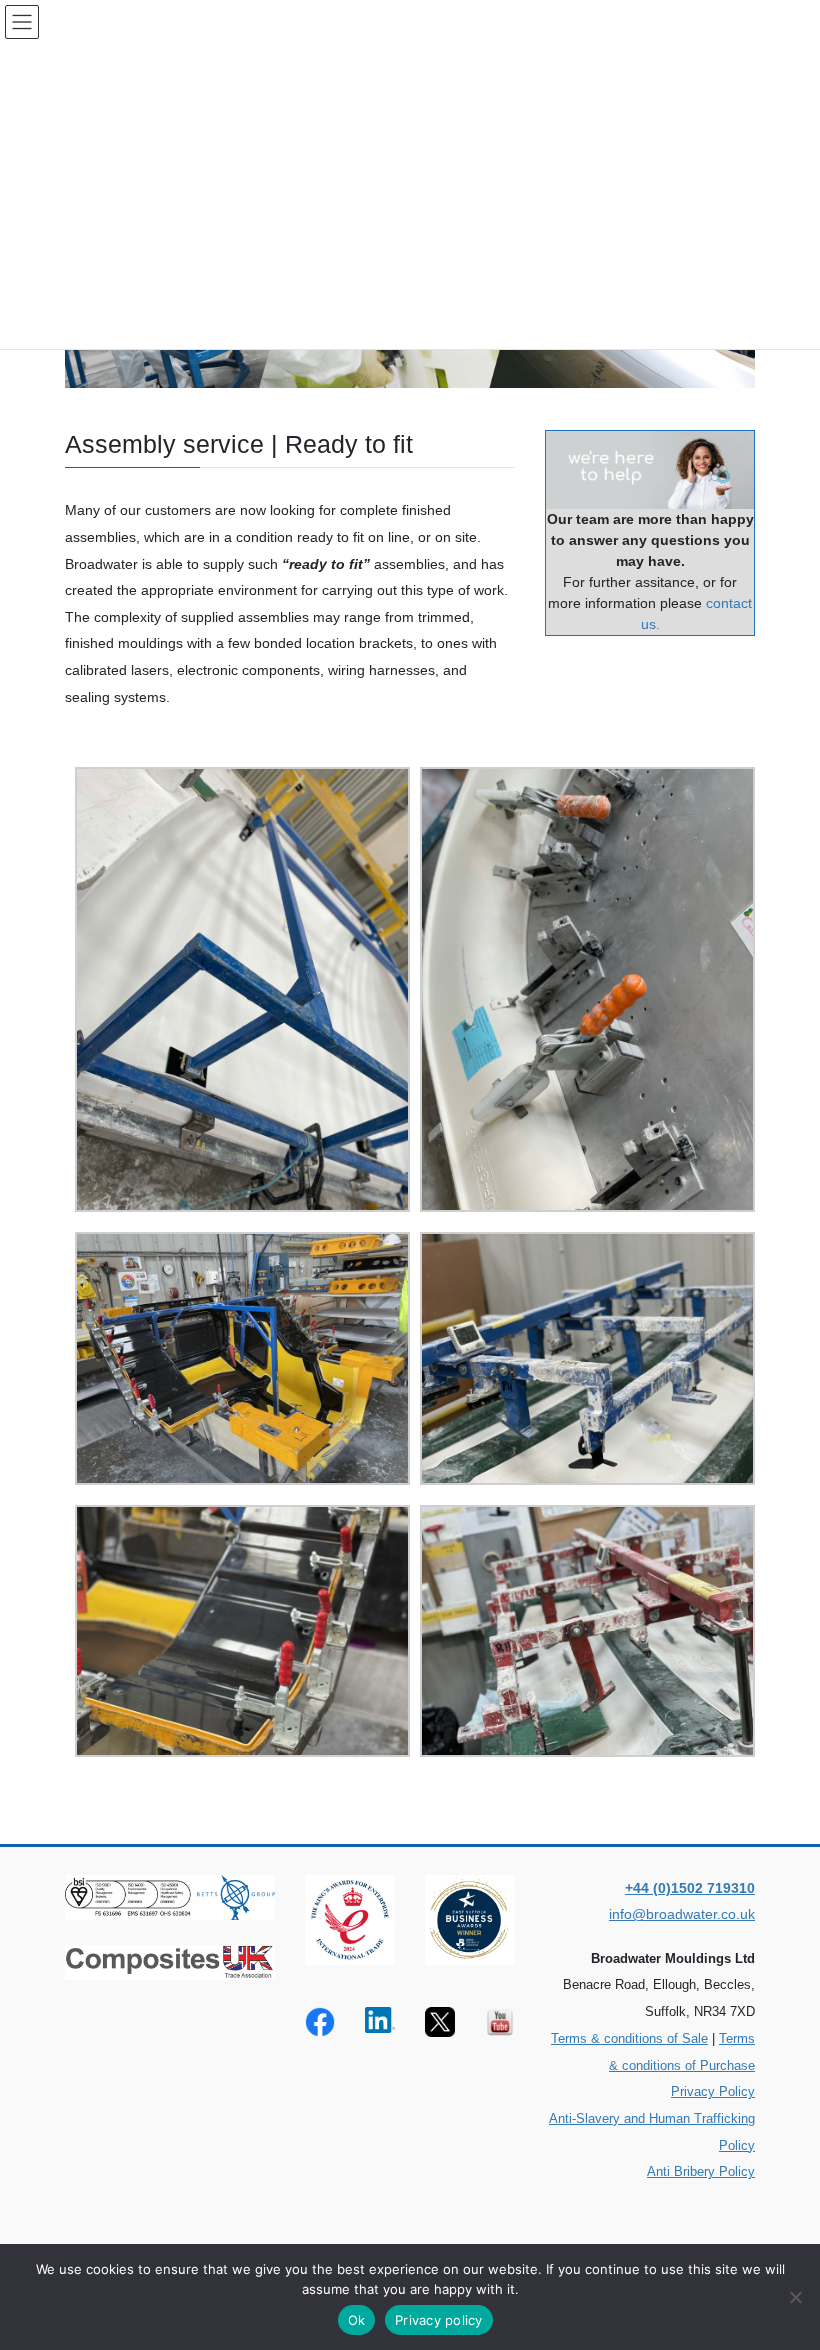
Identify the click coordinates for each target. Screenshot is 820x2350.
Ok (357, 2320)
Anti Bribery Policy (701, 2171)
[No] (795, 2297)
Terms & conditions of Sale (629, 2038)
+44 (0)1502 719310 (690, 1888)
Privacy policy (439, 2320)
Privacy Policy (713, 2091)
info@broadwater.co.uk (682, 1914)
